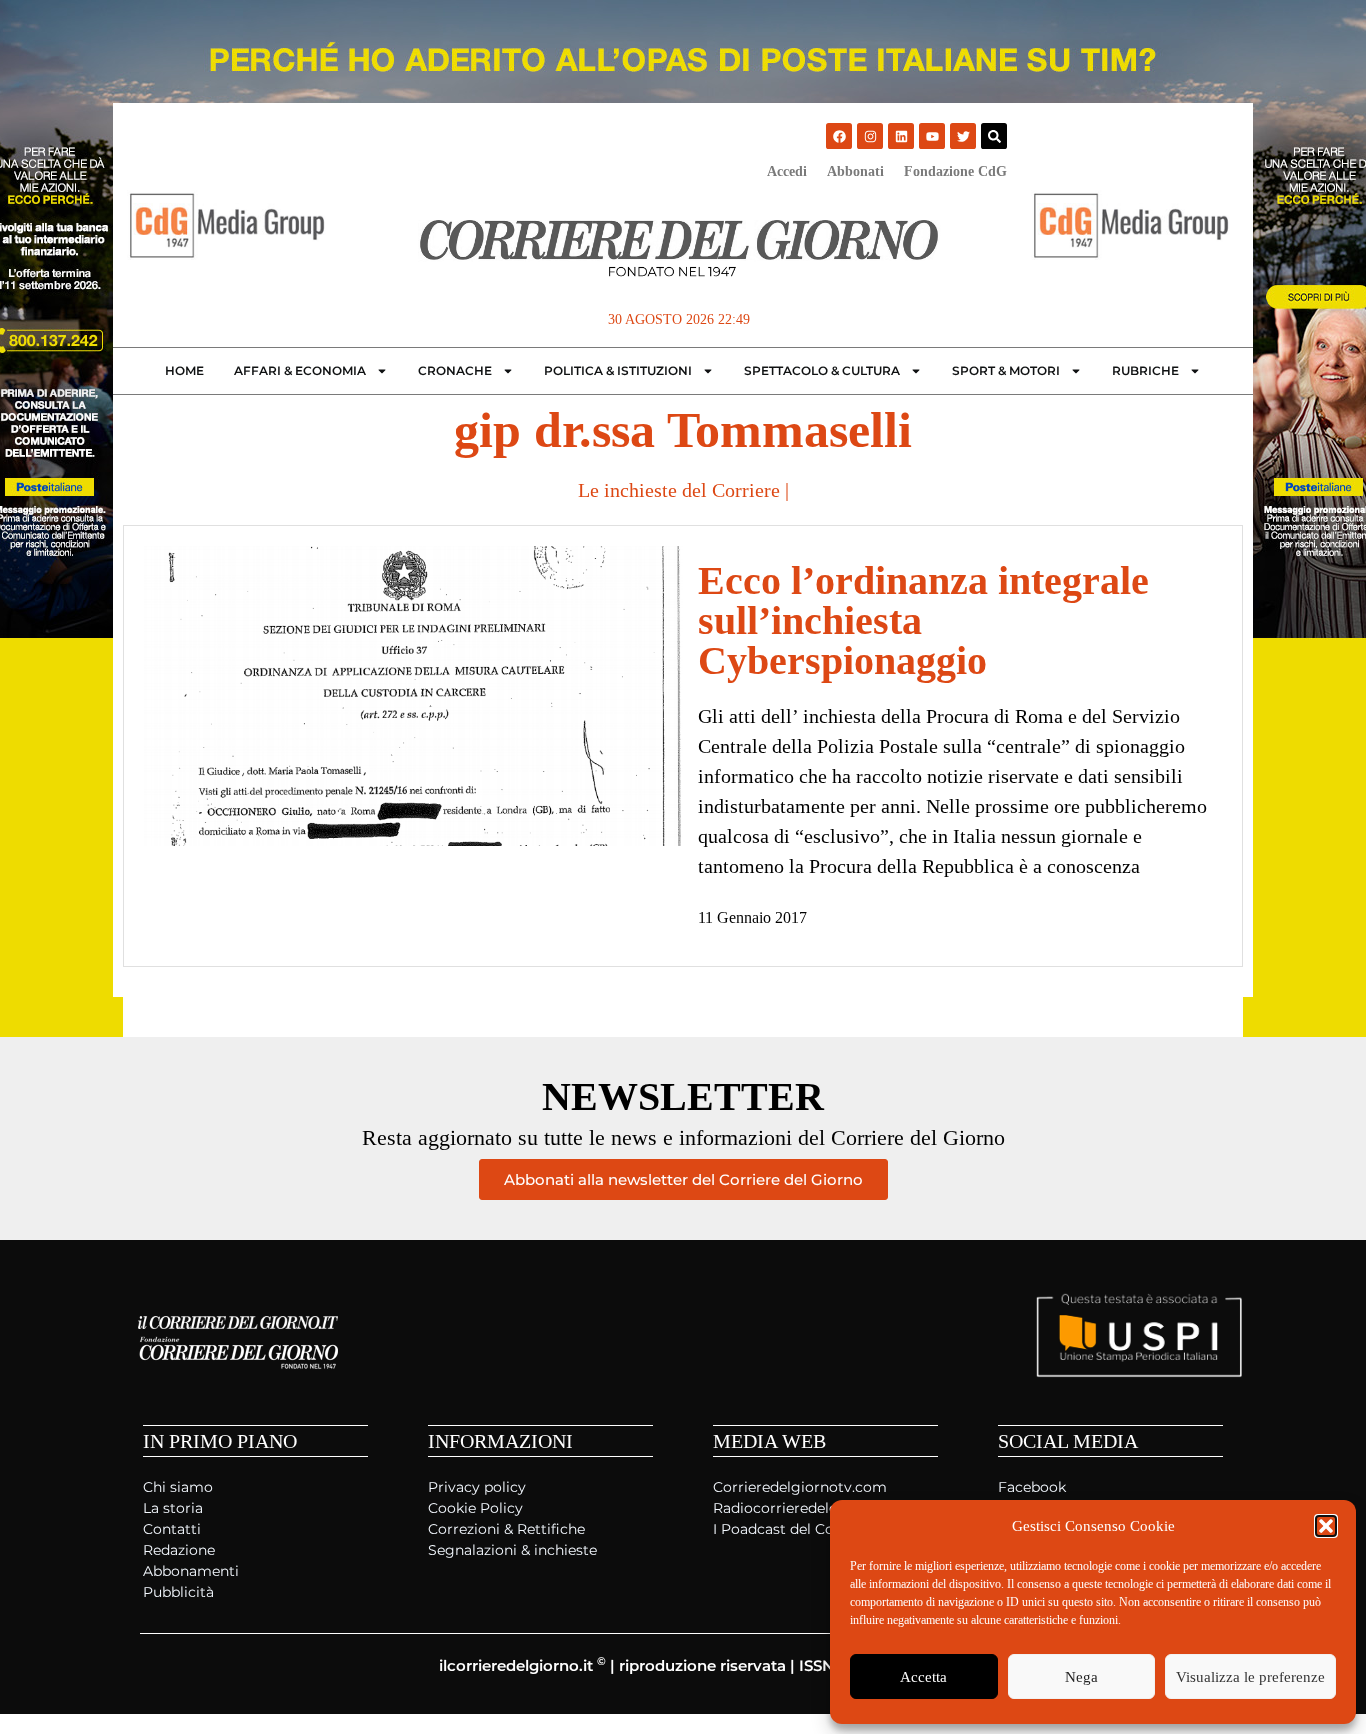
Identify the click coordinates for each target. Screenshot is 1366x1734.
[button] (1326, 1526)
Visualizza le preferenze (1250, 1677)
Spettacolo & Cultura (822, 370)
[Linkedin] (901, 136)
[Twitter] (963, 136)
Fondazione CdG (955, 171)
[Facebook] (839, 136)
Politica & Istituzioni (618, 370)
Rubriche (1145, 370)
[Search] (994, 136)
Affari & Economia (300, 370)
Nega (1081, 1677)
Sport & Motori (1006, 370)
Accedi (787, 171)
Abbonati (855, 171)
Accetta (923, 1677)
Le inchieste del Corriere (679, 490)
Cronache (455, 370)
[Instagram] (870, 136)
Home (184, 370)
